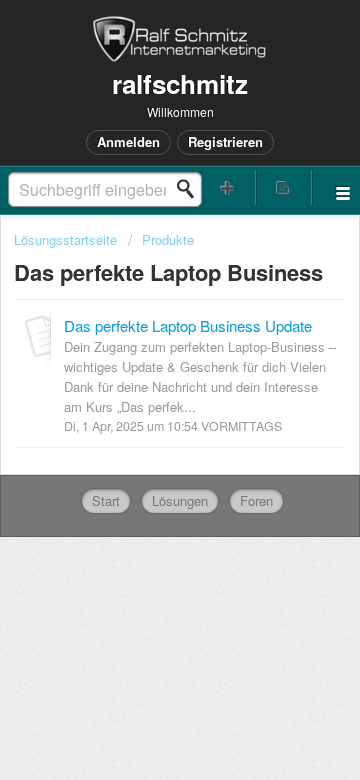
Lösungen (180, 500)
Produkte (168, 239)
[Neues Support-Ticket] (228, 187)
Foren (256, 500)
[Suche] (191, 189)
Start (106, 500)
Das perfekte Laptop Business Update (188, 325)
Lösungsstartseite (67, 239)
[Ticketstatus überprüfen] (284, 187)
